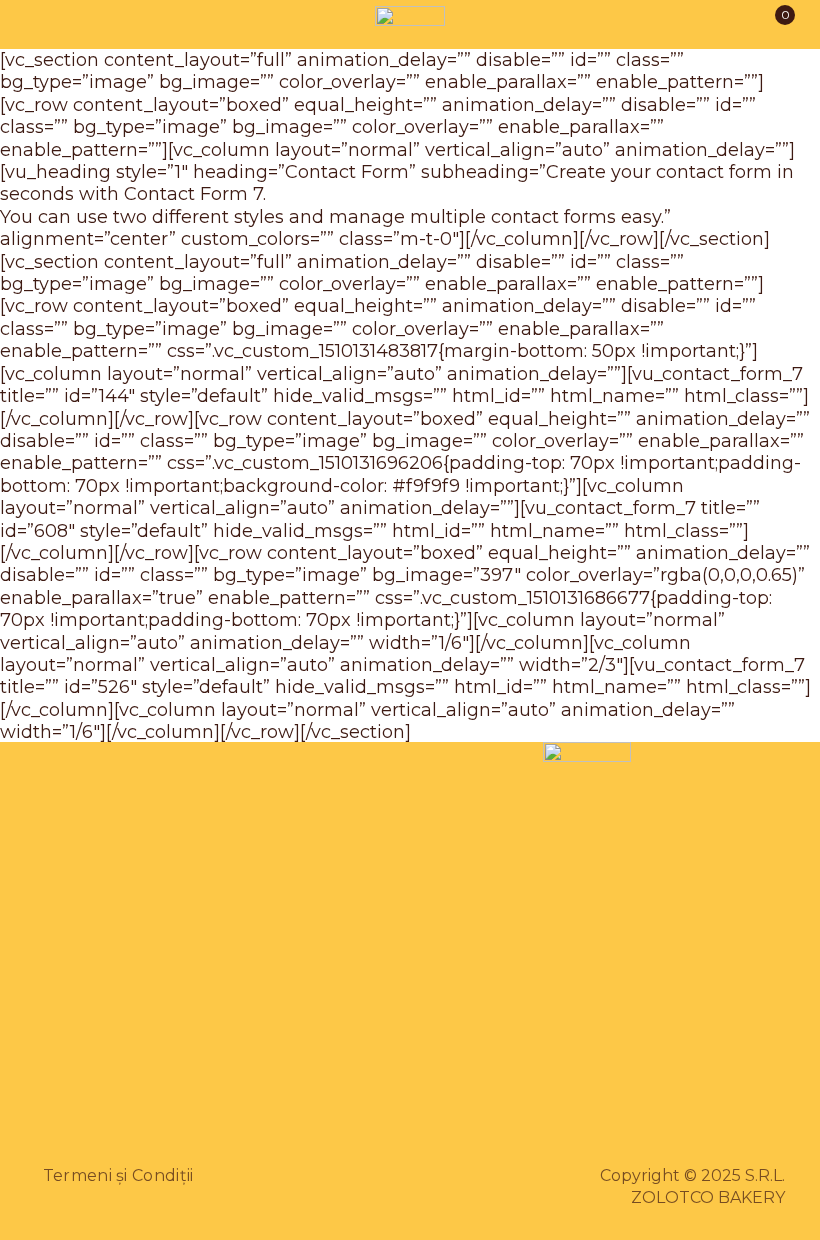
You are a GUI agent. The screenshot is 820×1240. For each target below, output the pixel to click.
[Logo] (410, 24)
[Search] (94, 24)
